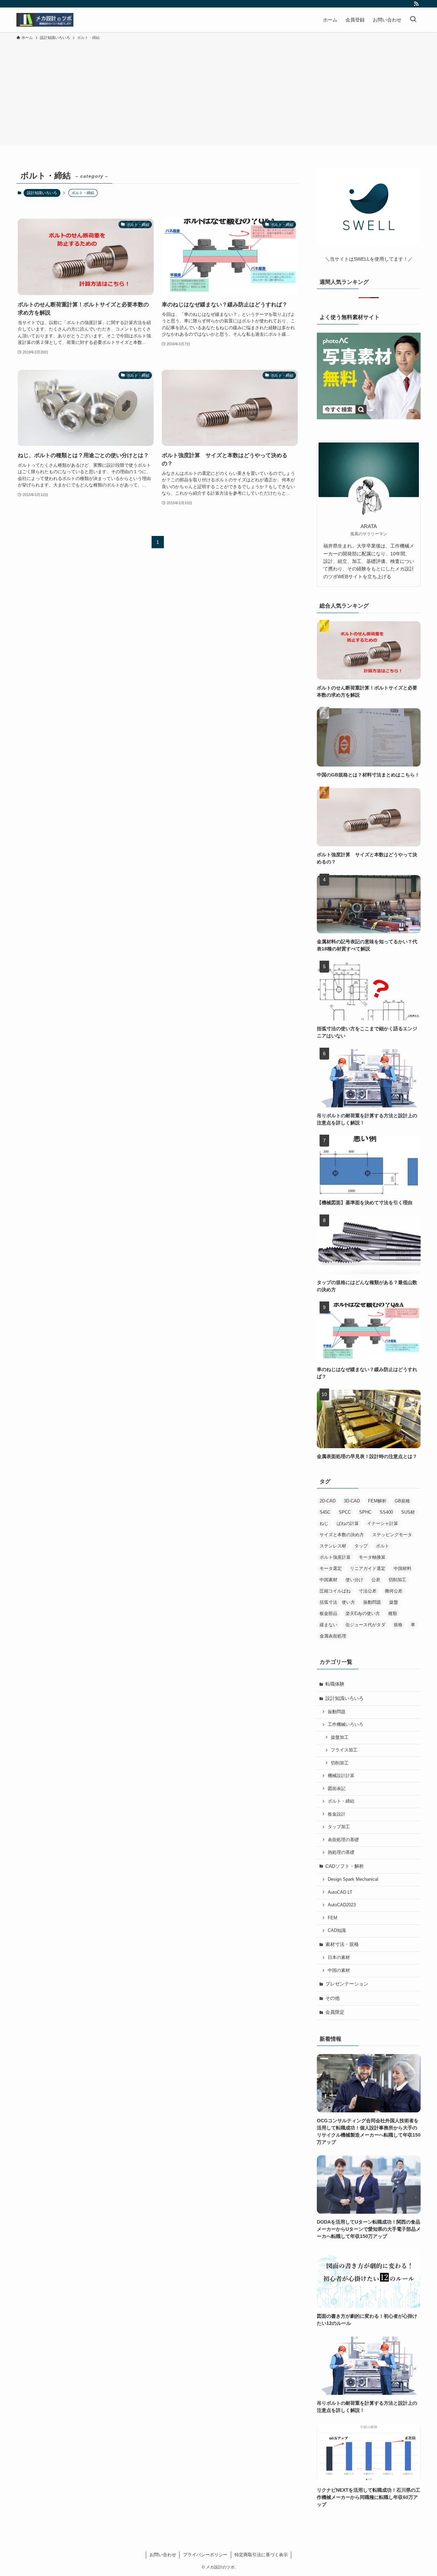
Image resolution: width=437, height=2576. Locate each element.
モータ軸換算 (372, 1557)
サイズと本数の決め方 (342, 1535)
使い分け (354, 1580)
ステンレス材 (333, 1546)
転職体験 (335, 1684)
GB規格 (402, 1501)
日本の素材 (339, 1958)
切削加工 (397, 1580)
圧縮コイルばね (335, 1591)
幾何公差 (394, 1591)
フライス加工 (344, 1750)
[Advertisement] (218, 92)
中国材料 (403, 1568)
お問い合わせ (163, 2555)
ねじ (324, 1523)
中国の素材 (339, 1970)
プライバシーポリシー (205, 2555)
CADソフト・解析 (345, 1866)
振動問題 (372, 1602)
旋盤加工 (340, 1737)
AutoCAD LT (340, 1892)
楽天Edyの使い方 (363, 1613)
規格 (398, 1625)
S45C (325, 1512)
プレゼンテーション (347, 1984)
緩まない (328, 1625)
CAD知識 (337, 1931)
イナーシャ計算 (383, 1523)
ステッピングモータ (392, 1535)
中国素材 (328, 1580)
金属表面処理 (333, 1636)
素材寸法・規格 (342, 1944)
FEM (333, 1918)
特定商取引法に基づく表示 (261, 2555)
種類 (393, 1613)
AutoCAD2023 (342, 1905)
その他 (333, 1998)
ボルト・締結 (341, 1801)
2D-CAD (328, 1501)
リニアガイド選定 (368, 1568)
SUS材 (408, 1512)
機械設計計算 (341, 1776)
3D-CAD (352, 1501)
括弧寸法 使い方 (337, 1602)
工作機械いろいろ (346, 1724)
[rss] (416, 4)
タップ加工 (339, 1827)
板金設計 (337, 1814)
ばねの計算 (348, 1523)
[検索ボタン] (413, 20)
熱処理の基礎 (341, 1852)
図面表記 (337, 1789)
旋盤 (394, 1602)
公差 (376, 1580)
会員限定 (335, 2012)
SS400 (386, 1512)
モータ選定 (331, 1568)
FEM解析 (377, 1501)
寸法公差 (368, 1591)
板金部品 (328, 1613)
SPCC (345, 1512)
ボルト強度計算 (335, 1557)
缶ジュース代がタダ (365, 1625)
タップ (361, 1546)
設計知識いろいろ (42, 193)
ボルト (383, 1546)
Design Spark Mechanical (353, 1879)
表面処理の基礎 (343, 1840)
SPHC (365, 1512)
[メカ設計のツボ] (45, 20)
